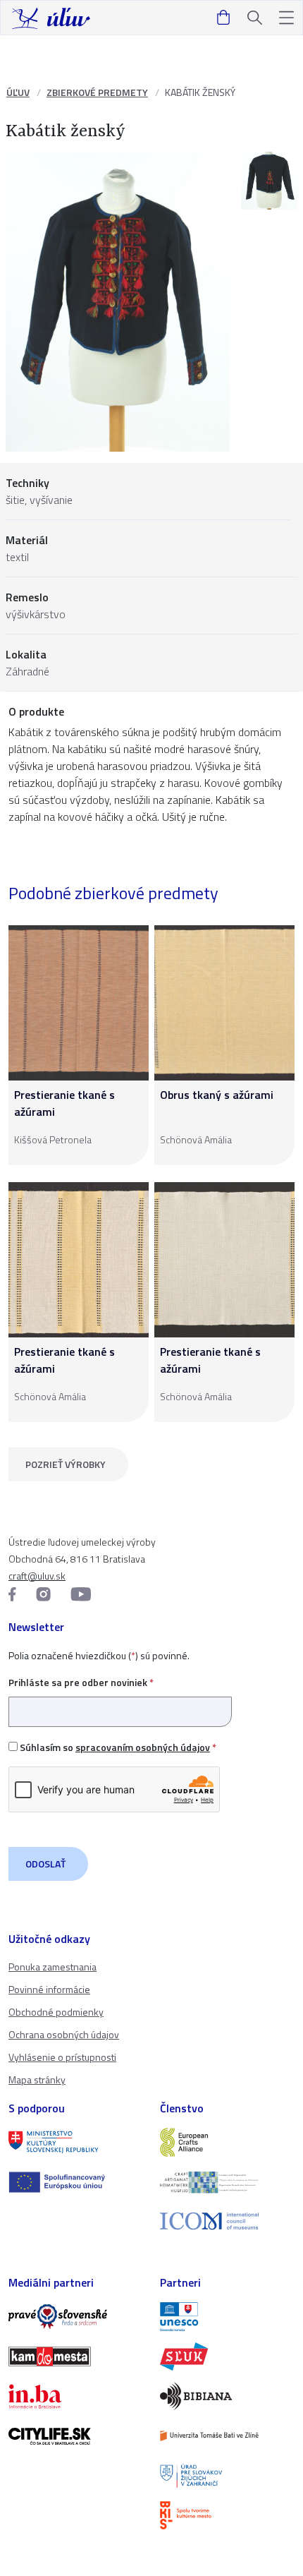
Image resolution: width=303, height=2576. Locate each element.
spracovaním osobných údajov (143, 1747)
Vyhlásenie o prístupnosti (62, 2057)
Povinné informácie (49, 1989)
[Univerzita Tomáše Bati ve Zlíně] (227, 2436)
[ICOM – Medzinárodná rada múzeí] (227, 2221)
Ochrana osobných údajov (64, 2034)
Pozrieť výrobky (66, 1464)
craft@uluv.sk (37, 1576)
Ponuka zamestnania (52, 1967)
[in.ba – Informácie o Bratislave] (76, 2396)
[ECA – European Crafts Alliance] (227, 2142)
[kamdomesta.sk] (76, 2357)
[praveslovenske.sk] (76, 2316)
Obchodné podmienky (56, 2012)
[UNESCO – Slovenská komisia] (227, 2316)
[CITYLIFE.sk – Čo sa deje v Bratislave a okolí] (76, 2436)
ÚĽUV (18, 92)
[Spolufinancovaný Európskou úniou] (76, 2182)
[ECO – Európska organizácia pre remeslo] (227, 2182)
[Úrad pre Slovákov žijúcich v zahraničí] (227, 2476)
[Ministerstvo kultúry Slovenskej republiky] (76, 2142)
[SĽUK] (227, 2357)
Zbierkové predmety (97, 92)
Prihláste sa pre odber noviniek (81, 1682)
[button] (286, 18)
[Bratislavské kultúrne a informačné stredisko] (227, 2515)
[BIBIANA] (227, 2396)
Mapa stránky (37, 2080)
